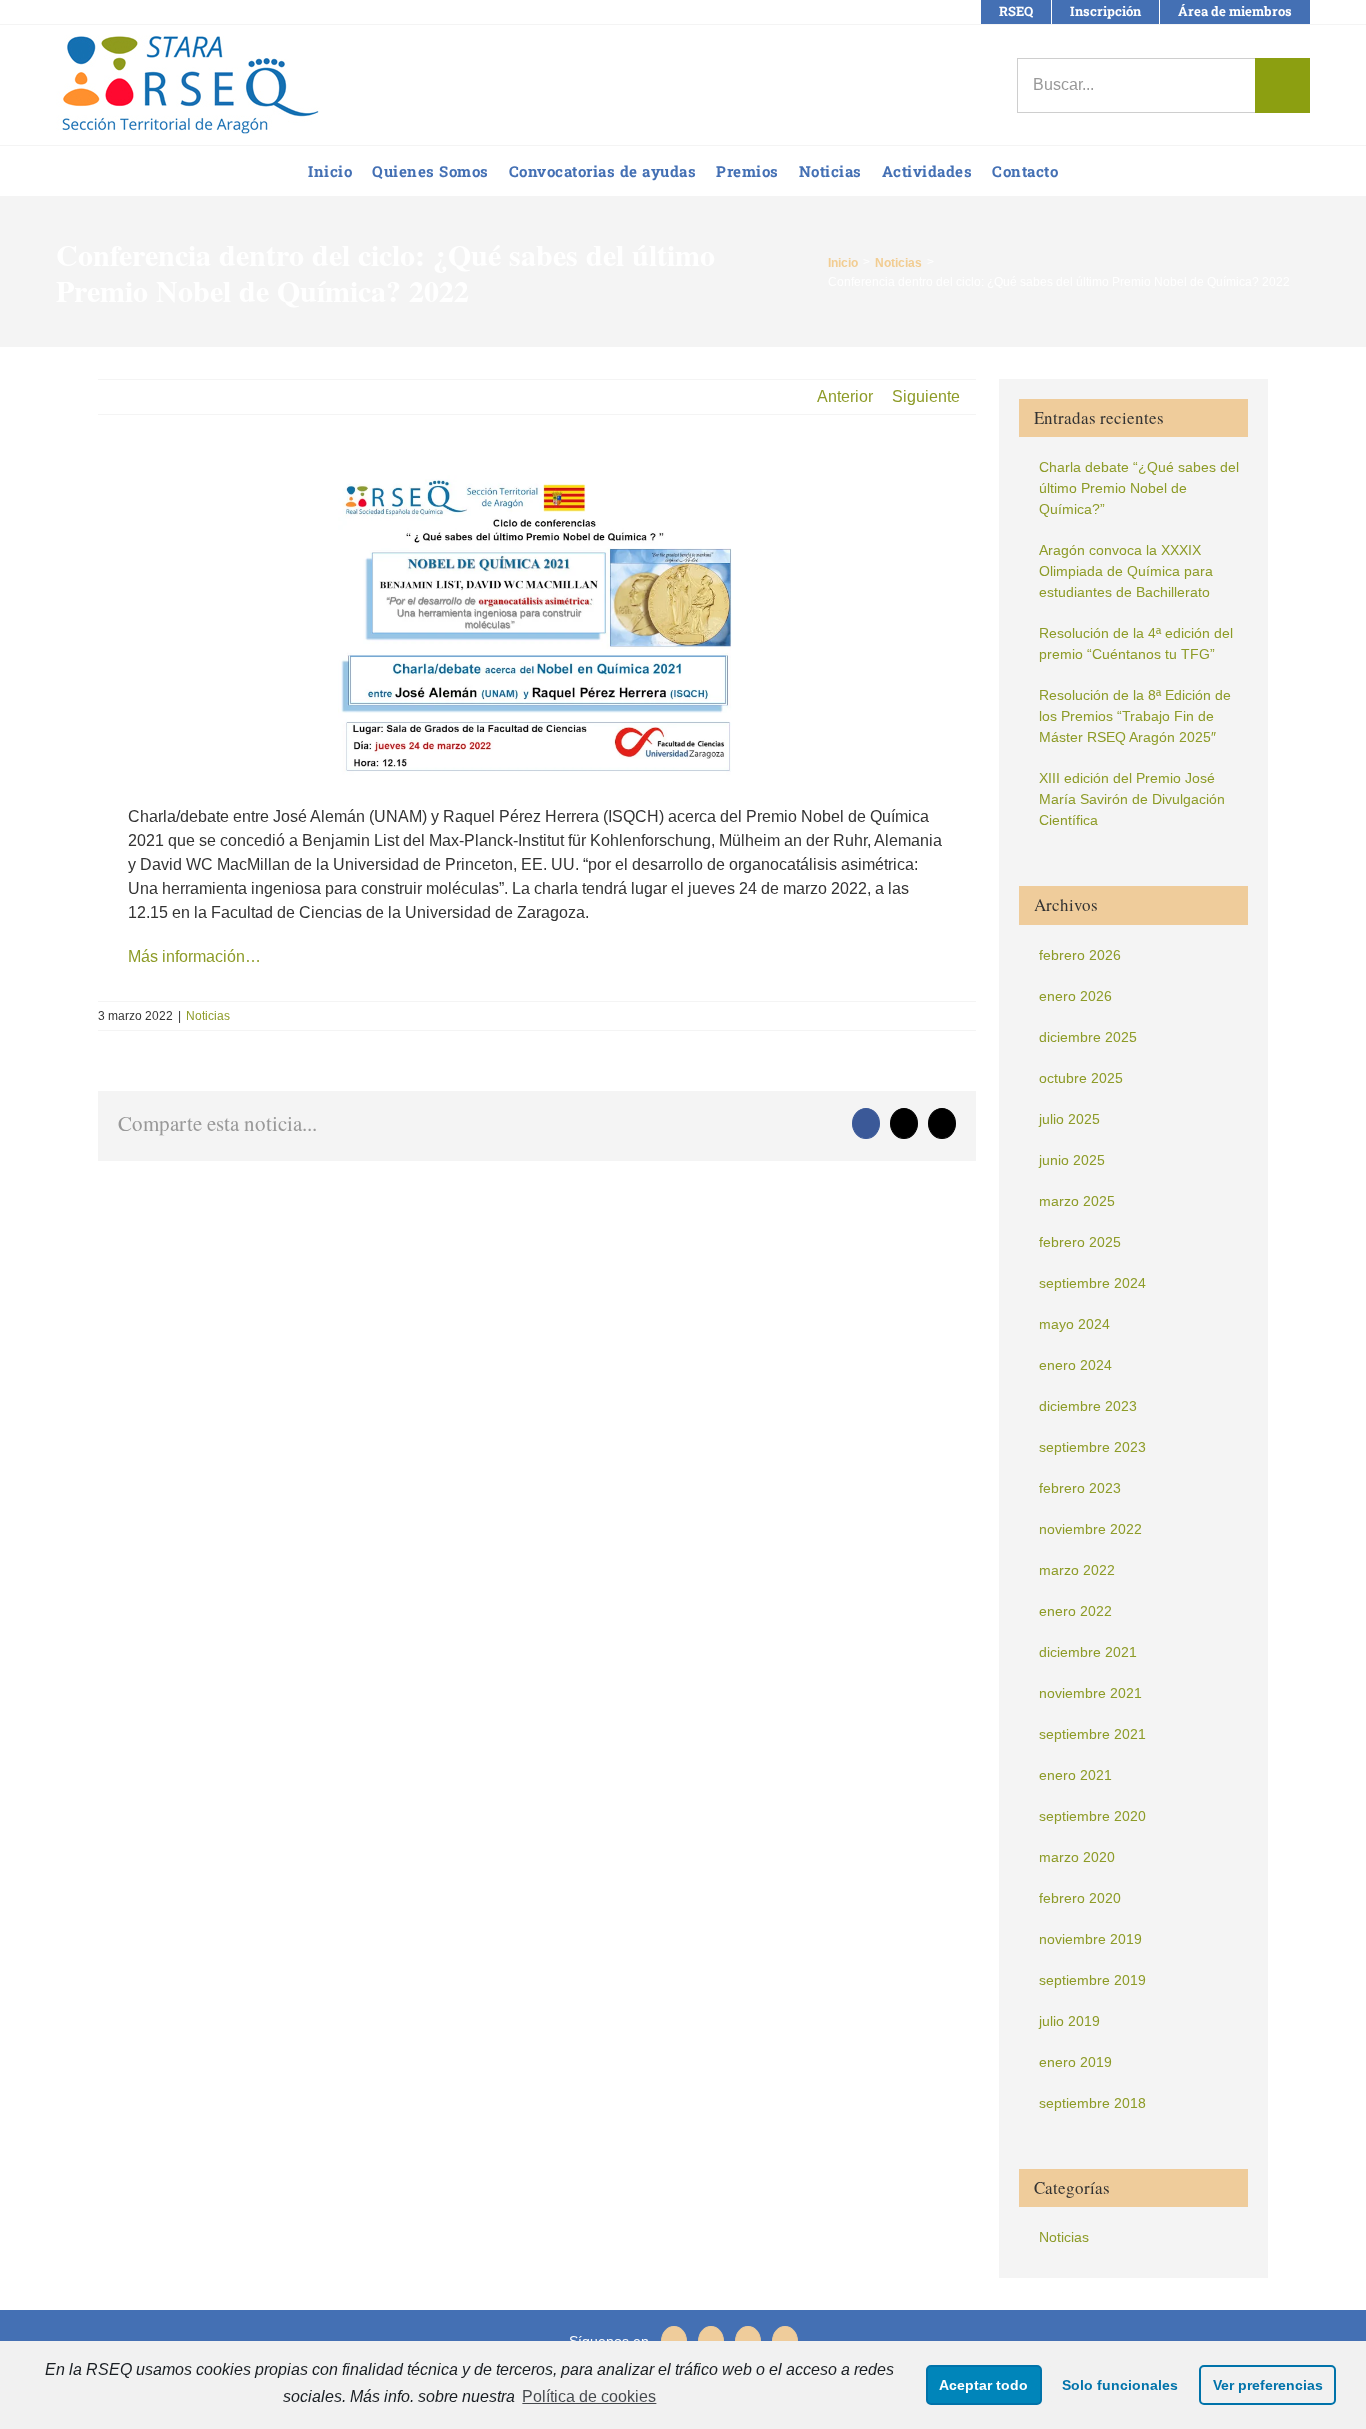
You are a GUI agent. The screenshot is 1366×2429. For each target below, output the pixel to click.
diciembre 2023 (1088, 1406)
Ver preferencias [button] (1268, 2385)
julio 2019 (1069, 2021)
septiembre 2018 (1092, 2103)
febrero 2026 (1080, 955)
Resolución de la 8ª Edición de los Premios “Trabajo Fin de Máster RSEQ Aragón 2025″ (1135, 716)
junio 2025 (1072, 1160)
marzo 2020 (1077, 1857)
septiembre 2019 (1092, 1980)
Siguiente (926, 396)
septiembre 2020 (1092, 1816)
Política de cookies (589, 2396)
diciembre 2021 (1088, 1652)
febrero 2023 (1080, 1488)
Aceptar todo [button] (983, 2385)
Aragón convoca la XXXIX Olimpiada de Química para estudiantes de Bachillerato (1126, 571)
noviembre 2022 (1090, 1529)
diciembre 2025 (1088, 1037)
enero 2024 (1075, 1365)
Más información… (194, 956)
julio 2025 (1069, 1119)
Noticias (208, 1016)
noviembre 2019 (1090, 1939)
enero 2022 (1075, 1611)
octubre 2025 (1081, 1078)
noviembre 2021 (1090, 1693)
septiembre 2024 (1092, 1283)
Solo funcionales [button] (1120, 2385)
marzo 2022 (1077, 1570)
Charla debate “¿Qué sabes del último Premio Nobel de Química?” (1139, 488)
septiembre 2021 (1092, 1734)
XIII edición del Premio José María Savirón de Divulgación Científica (1132, 799)
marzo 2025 (1077, 1201)
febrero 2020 (1080, 1898)
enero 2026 (1075, 996)
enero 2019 (1075, 2062)
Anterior (845, 396)
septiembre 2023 (1092, 1447)
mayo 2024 (1074, 1324)
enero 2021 (1075, 1775)
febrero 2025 (1080, 1242)
